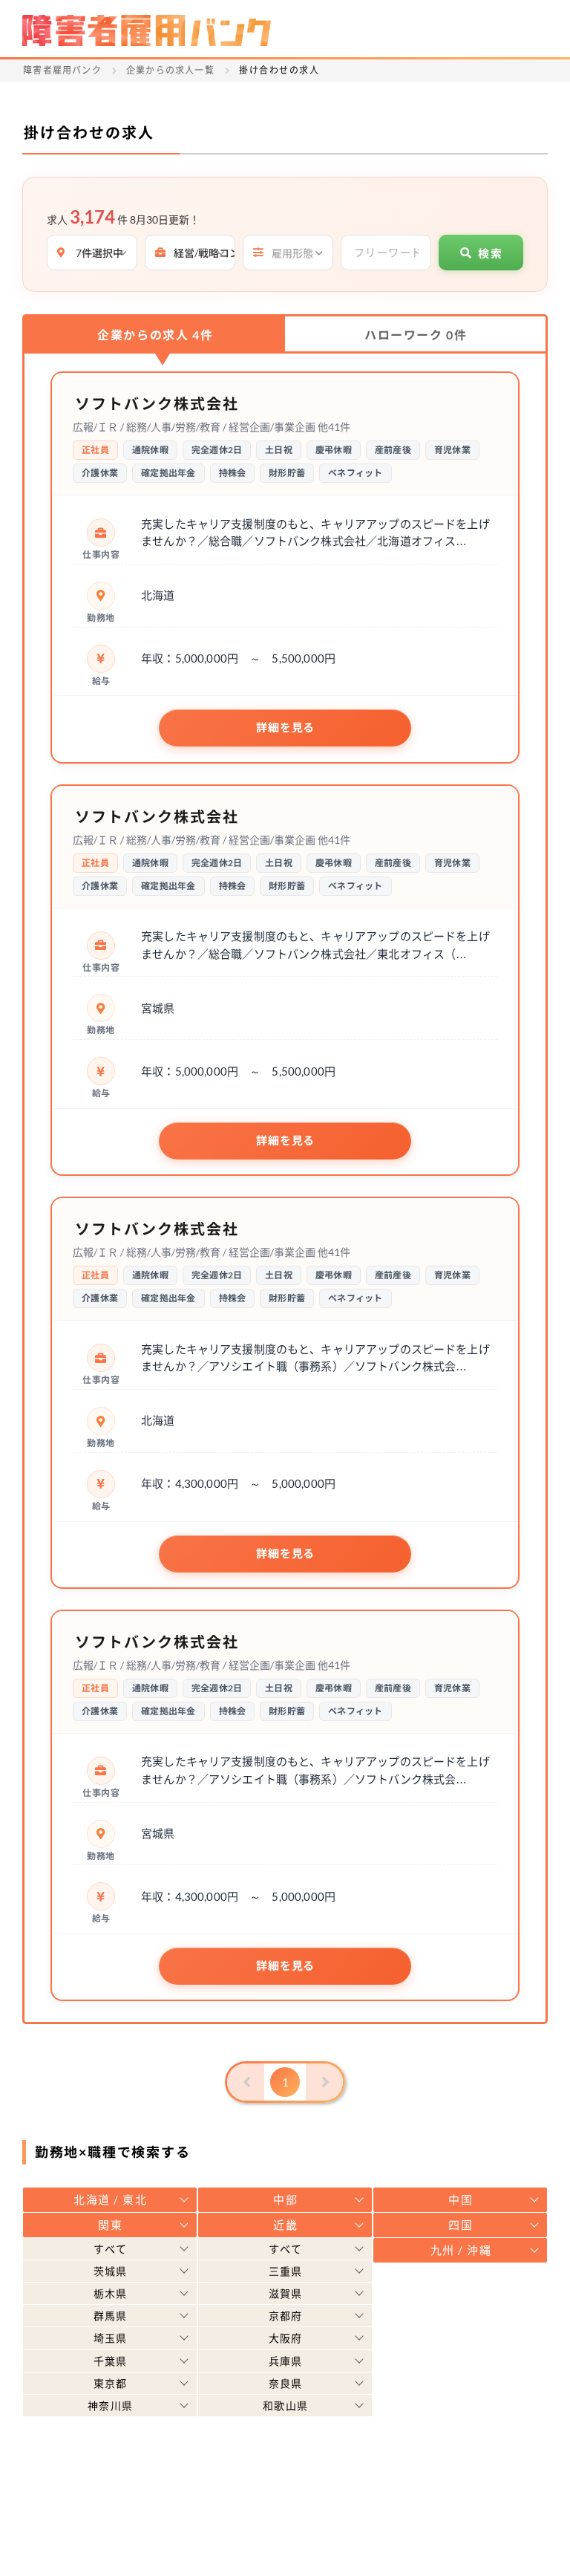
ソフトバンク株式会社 (157, 403)
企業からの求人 (155, 335)
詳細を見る (285, 728)
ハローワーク (416, 335)
